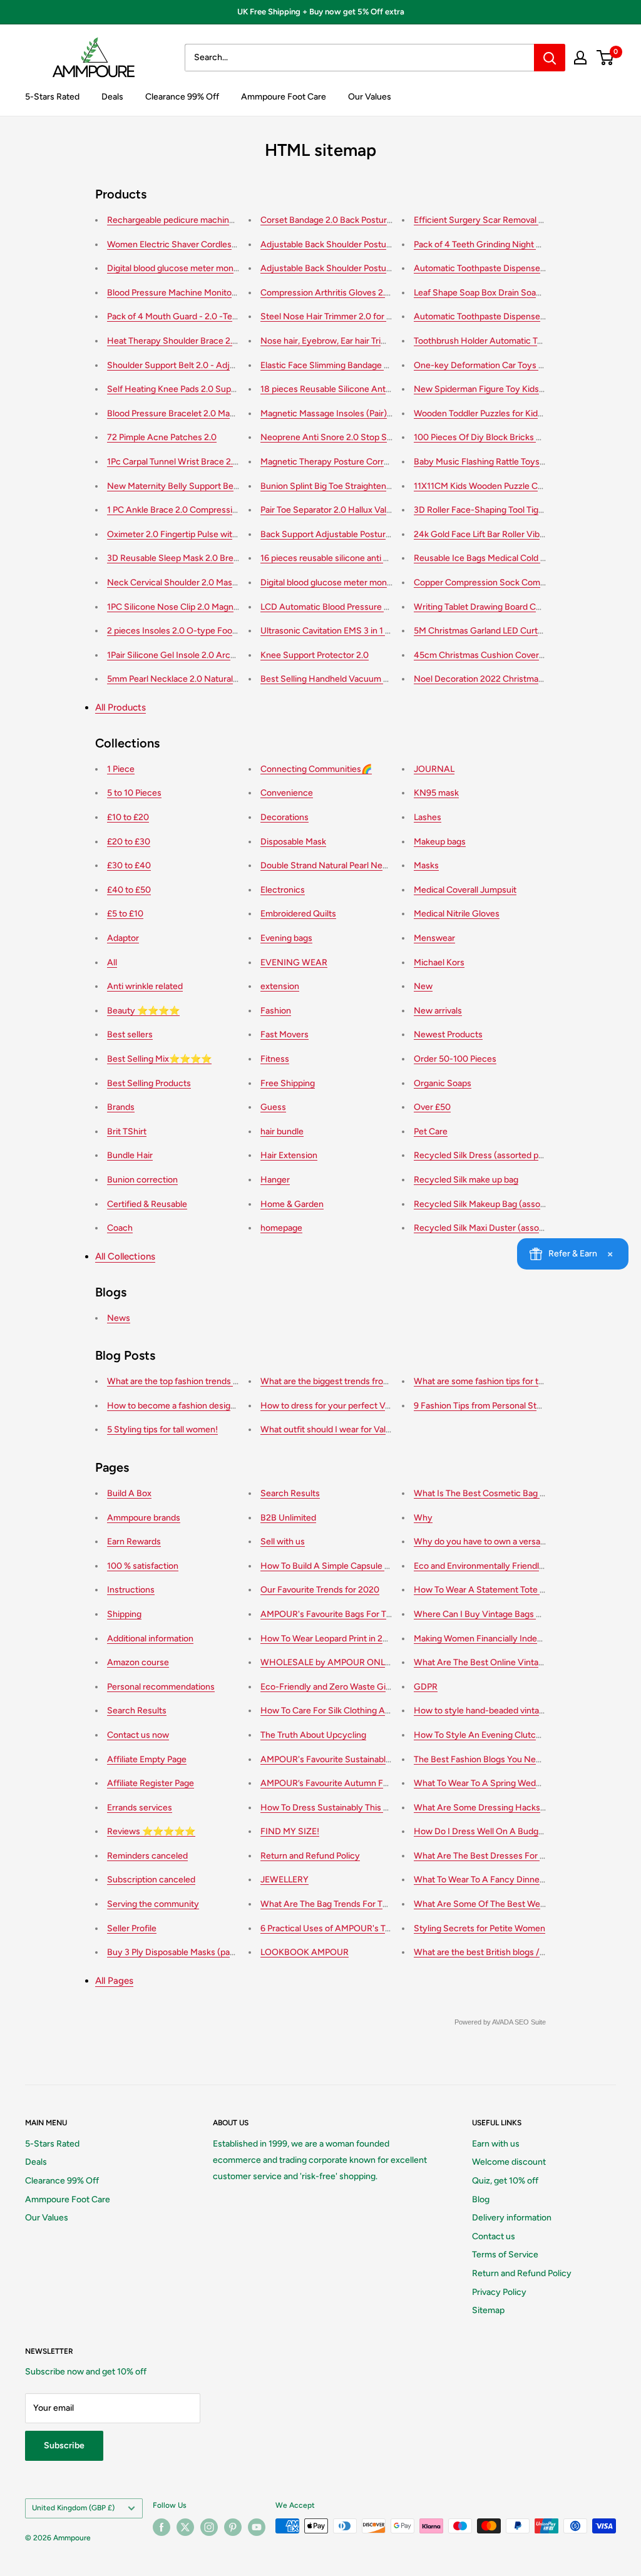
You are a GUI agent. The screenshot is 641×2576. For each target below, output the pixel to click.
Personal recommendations (161, 1687)
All (112, 962)
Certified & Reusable (147, 1204)
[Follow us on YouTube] (257, 2527)
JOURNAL (434, 769)
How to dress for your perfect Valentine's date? (353, 1406)
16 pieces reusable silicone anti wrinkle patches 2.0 (360, 558)
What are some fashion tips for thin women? (500, 1381)
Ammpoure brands (144, 1518)
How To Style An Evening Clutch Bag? (488, 1735)
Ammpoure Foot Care (284, 97)
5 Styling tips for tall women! (162, 1429)
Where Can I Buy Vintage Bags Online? (490, 1614)
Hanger (275, 1180)
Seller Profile (132, 1928)
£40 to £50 (129, 890)
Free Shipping (288, 1083)
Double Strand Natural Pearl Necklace (334, 865)
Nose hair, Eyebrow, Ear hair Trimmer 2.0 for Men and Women (380, 341)
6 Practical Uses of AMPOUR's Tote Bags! (341, 1928)
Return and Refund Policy (310, 1856)
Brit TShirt (127, 1131)
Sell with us (283, 1542)
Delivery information (512, 2218)
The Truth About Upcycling (313, 1735)
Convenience (287, 793)
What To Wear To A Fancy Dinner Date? (491, 1880)
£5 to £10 (125, 914)
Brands (121, 1107)
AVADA (502, 2022)
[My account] (580, 58)
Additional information (150, 1639)
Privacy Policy (499, 2292)
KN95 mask (436, 793)
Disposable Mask (293, 842)
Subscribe (64, 2445)
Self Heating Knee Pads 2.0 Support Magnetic (197, 389)
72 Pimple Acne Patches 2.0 (162, 437)
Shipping (124, 1614)
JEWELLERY (285, 1880)
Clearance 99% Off (182, 97)
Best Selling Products (149, 1083)
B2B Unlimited (288, 1518)
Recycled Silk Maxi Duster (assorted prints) (498, 1228)
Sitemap (488, 2310)
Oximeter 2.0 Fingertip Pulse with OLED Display (200, 534)
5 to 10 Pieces (134, 793)
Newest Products (448, 1034)
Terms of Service (505, 2255)
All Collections (125, 1256)
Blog (481, 2199)
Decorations (285, 817)
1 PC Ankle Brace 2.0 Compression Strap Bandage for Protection (233, 510)
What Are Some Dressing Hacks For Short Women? (515, 1808)
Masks (426, 865)
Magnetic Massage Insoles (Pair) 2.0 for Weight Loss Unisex (377, 413)
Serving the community (153, 1904)
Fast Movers (285, 1034)
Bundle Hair (130, 1155)
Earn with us (496, 2144)
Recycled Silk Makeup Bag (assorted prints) (499, 1204)
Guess (273, 1107)
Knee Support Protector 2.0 (315, 655)
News (119, 1318)
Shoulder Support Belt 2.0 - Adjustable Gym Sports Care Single (231, 365)
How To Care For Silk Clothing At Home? (340, 1711)
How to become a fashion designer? (177, 1406)
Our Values (370, 97)
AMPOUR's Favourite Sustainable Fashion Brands (356, 1759)
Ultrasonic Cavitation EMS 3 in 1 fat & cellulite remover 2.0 (373, 631)
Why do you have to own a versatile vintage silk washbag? (526, 1542)
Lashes (428, 817)
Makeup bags (440, 842)
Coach (120, 1228)
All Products (121, 707)
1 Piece (121, 769)
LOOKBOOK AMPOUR (305, 1952)
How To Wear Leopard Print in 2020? (332, 1639)
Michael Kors (439, 962)
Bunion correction (142, 1180)
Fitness (275, 1059)
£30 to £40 (129, 865)
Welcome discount (509, 2162)
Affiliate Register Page (151, 1783)
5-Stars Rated (52, 97)
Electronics (283, 890)
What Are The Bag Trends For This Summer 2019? (358, 1904)
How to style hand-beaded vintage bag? (492, 1711)
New (423, 986)
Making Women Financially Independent (492, 1639)
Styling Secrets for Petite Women (479, 1928)
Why (423, 1518)
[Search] (550, 58)
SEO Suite (530, 2022)
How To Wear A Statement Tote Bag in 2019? (501, 1590)
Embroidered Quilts (298, 914)
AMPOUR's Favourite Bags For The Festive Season (359, 1614)
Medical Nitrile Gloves (457, 914)
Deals (112, 97)
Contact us (494, 2236)
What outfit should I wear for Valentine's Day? (350, 1429)
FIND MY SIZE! (290, 1831)
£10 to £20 (128, 817)
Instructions (131, 1590)
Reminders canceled (147, 1856)
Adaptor (123, 938)
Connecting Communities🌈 (316, 769)
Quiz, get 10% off (505, 2181)
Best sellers (130, 1034)
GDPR (426, 1687)
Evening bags (286, 938)
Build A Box (129, 1493)
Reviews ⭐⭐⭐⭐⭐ (151, 1831)
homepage (281, 1228)
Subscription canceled (151, 1880)
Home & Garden (292, 1204)
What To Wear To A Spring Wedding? (485, 1783)
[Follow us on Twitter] (185, 2527)
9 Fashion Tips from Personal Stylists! (487, 1406)
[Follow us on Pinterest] (233, 2527)
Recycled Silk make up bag (466, 1180)
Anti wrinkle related (145, 986)
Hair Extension (289, 1155)
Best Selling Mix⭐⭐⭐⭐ (159, 1059)
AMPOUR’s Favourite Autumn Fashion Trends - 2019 (362, 1783)
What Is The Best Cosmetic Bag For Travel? (498, 1493)
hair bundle (282, 1131)
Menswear (434, 938)
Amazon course (138, 1662)
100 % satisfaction (143, 1566)
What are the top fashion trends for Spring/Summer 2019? (221, 1381)
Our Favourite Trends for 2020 (320, 1590)
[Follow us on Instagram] (209, 2527)
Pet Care (431, 1131)
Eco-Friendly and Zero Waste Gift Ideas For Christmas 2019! (378, 1687)
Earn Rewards (134, 1542)
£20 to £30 (129, 842)
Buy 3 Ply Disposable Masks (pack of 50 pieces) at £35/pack (224, 1952)
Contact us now (138, 1735)
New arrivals (438, 1011)
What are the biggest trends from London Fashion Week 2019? (382, 1381)
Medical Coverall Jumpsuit (465, 890)
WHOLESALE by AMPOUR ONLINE (330, 1662)
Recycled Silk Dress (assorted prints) (486, 1155)
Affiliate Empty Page (147, 1759)
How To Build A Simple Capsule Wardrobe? (344, 1566)
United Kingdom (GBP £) (73, 2508)
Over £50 (432, 1107)
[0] (606, 58)
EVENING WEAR (294, 962)
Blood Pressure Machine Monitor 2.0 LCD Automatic (209, 293)
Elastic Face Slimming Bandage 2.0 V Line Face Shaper (367, 365)
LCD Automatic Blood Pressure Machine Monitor (355, 607)
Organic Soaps (443, 1083)
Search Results (137, 1711)
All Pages (114, 1981)
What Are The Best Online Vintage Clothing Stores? (515, 1662)
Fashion (276, 1011)
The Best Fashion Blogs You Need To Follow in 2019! (515, 1759)
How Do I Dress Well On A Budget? (482, 1831)
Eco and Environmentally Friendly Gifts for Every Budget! (525, 1566)
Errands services (140, 1808)
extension (280, 986)
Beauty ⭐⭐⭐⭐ (143, 1011)
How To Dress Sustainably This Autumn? (340, 1808)
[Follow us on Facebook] (162, 2527)
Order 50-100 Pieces (455, 1059)
